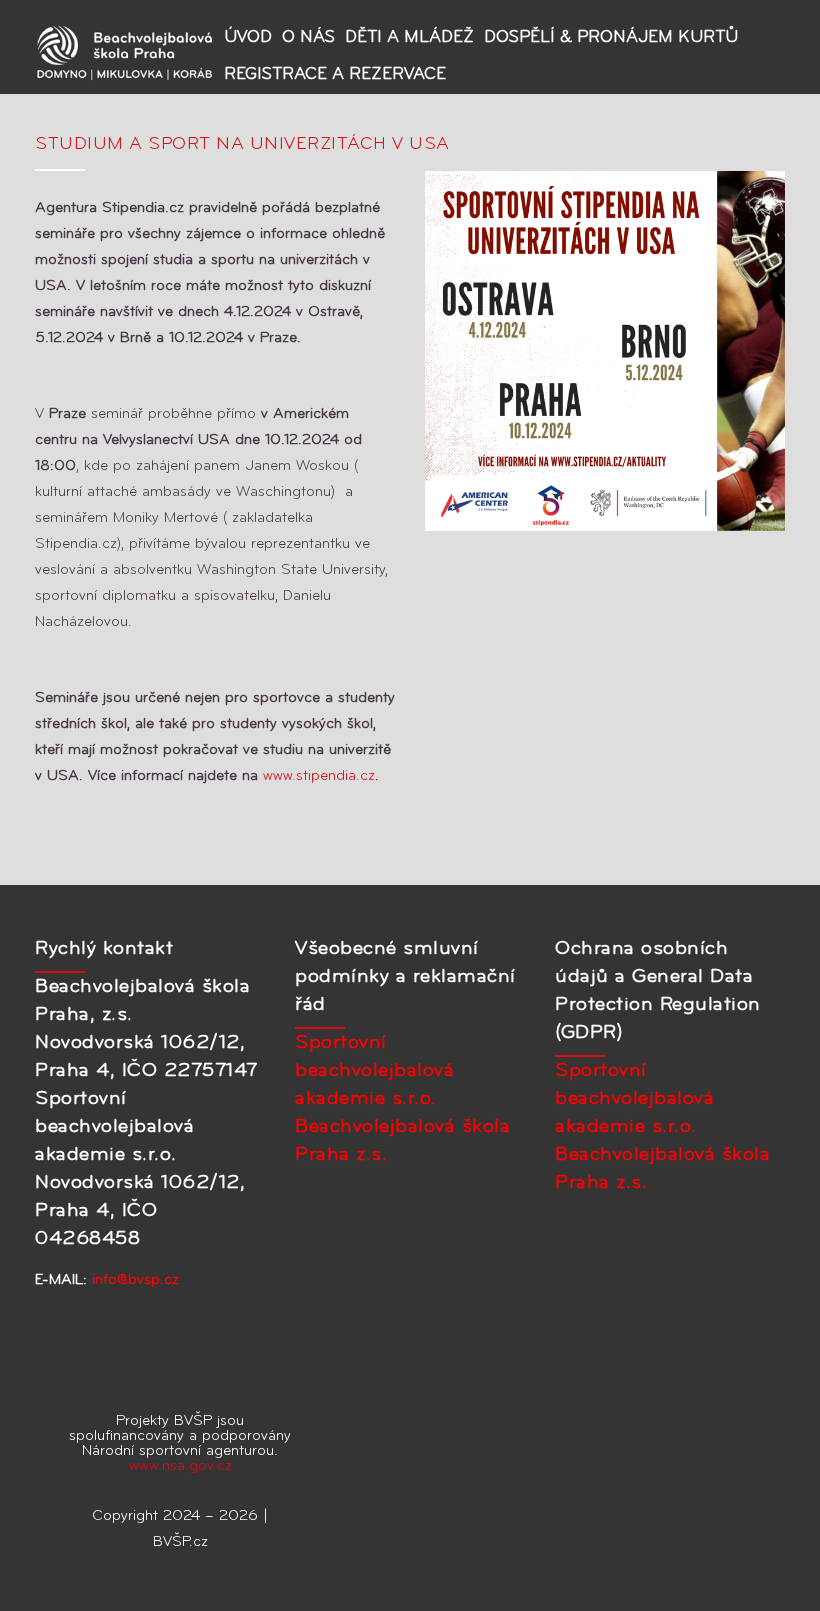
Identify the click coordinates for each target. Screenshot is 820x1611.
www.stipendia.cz (321, 776)
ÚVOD (248, 37)
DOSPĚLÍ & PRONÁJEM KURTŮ (611, 37)
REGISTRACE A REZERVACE (335, 74)
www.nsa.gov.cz (180, 1466)
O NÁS (308, 37)
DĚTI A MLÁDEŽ (409, 37)
